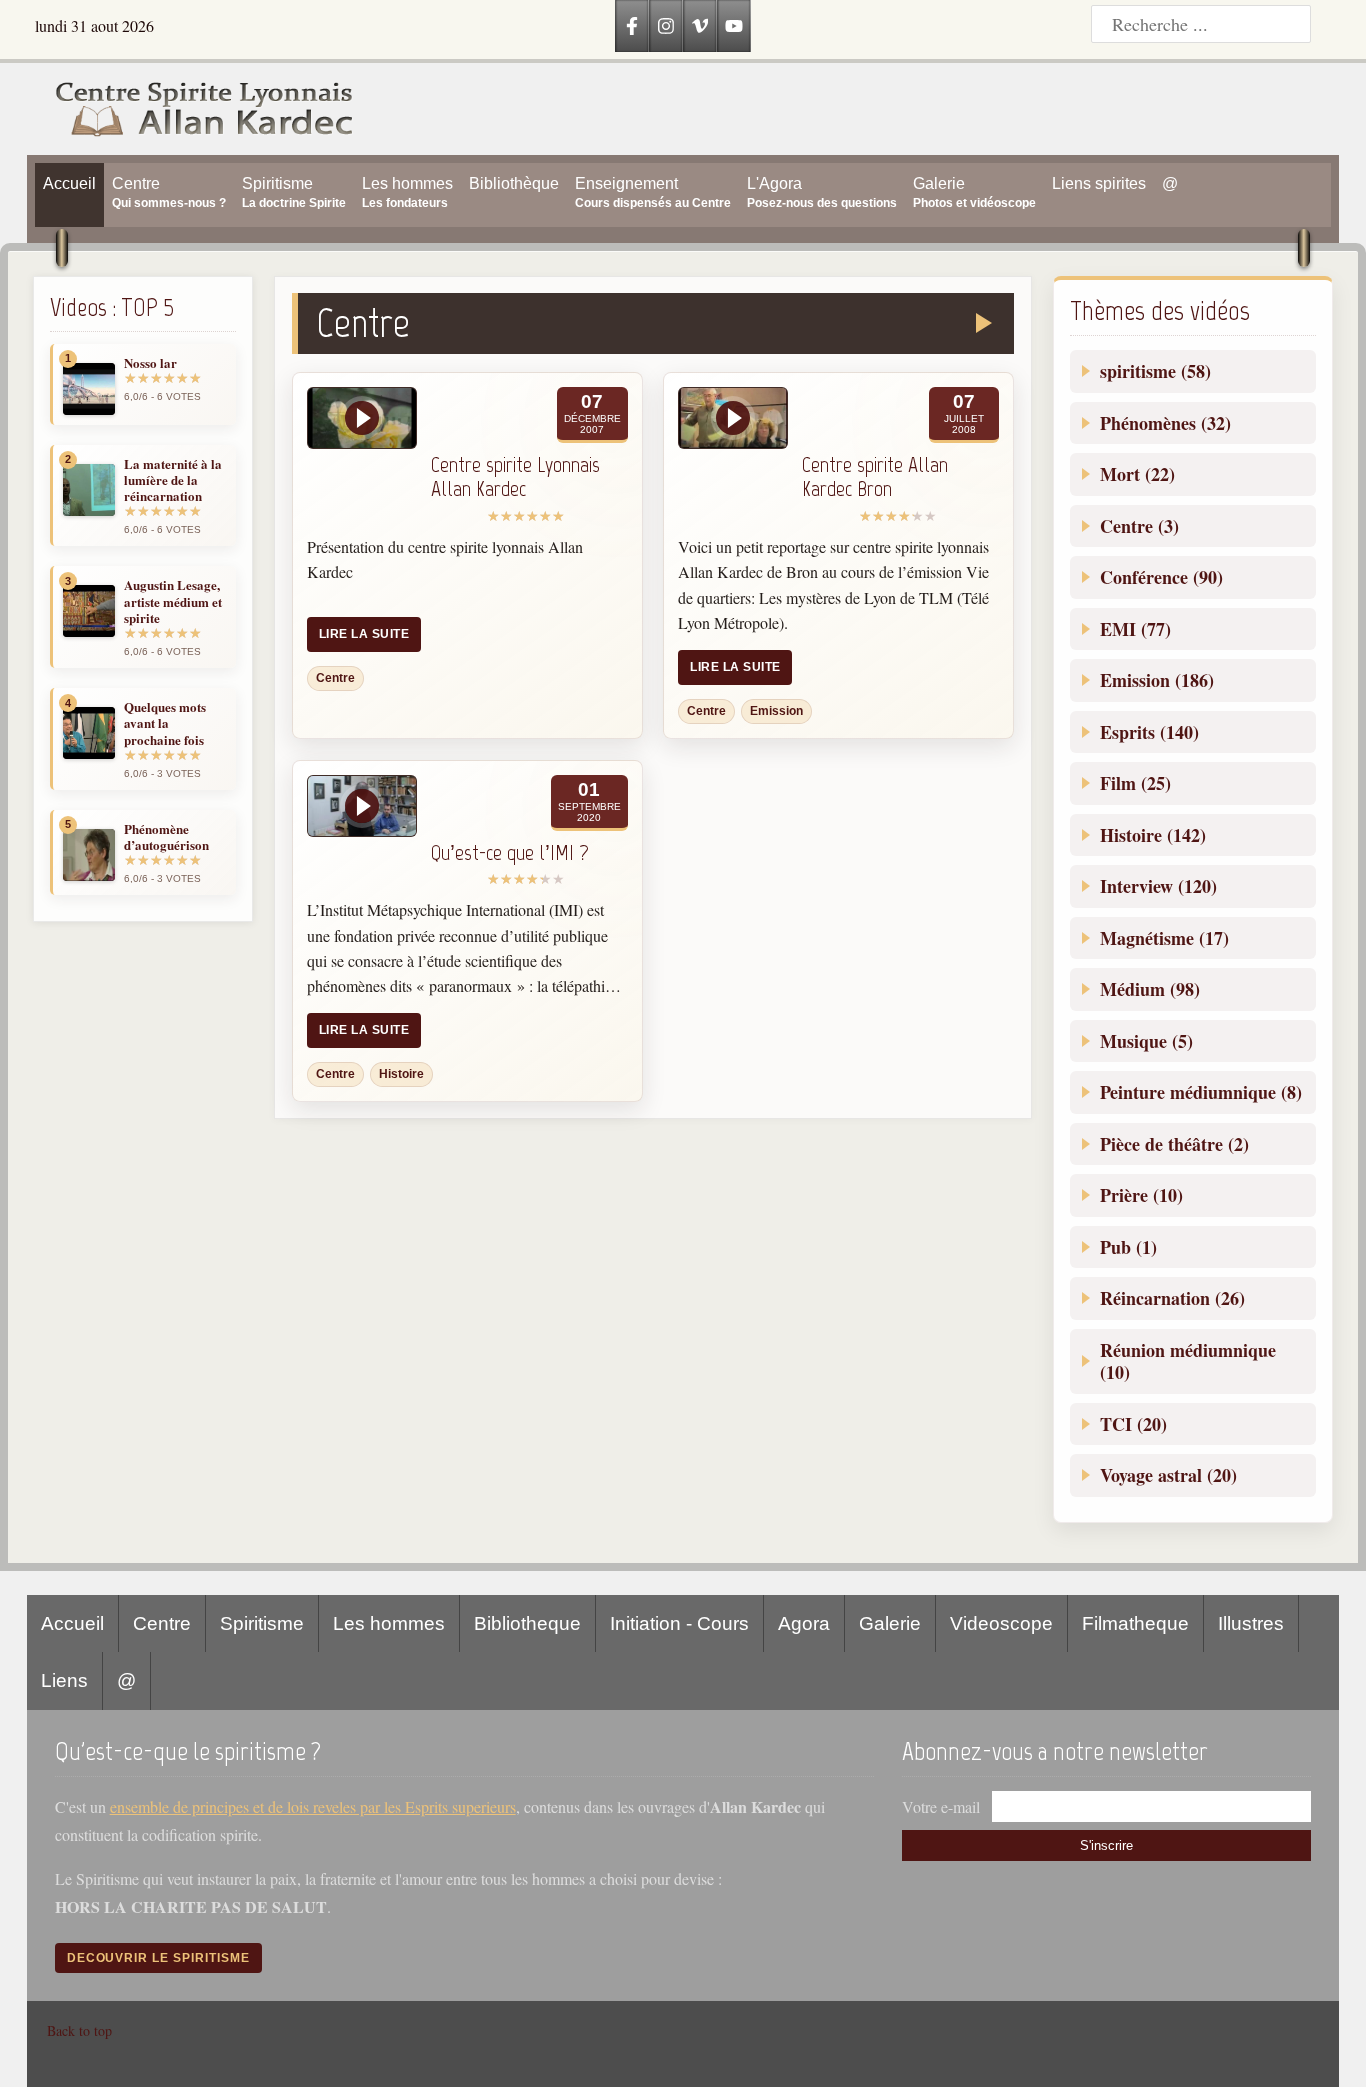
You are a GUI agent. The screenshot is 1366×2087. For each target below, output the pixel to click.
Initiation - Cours (679, 1623)
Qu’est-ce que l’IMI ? (510, 852)
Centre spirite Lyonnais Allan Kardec (515, 477)
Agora (804, 1623)
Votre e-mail (941, 1806)
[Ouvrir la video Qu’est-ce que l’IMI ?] (362, 806)
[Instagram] (666, 26)
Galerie (890, 1623)
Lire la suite (364, 634)
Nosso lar (150, 363)
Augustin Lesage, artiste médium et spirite (173, 601)
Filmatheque (1135, 1623)
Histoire (401, 1074)
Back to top (79, 2030)
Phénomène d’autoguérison (166, 837)
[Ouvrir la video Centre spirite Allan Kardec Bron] (733, 418)
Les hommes (389, 1623)
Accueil (72, 1623)
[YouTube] (734, 26)
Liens (64, 1680)
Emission (776, 711)
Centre (335, 678)
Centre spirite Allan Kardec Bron (875, 477)
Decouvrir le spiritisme (158, 1958)
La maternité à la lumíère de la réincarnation (173, 480)
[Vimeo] (700, 26)
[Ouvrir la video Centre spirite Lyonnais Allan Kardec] (362, 418)
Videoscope (1001, 1623)
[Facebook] (632, 26)
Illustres (1251, 1623)
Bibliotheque (527, 1623)
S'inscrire (1106, 1845)
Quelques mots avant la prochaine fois (165, 723)
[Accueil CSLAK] (190, 109)
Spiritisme (262, 1623)
